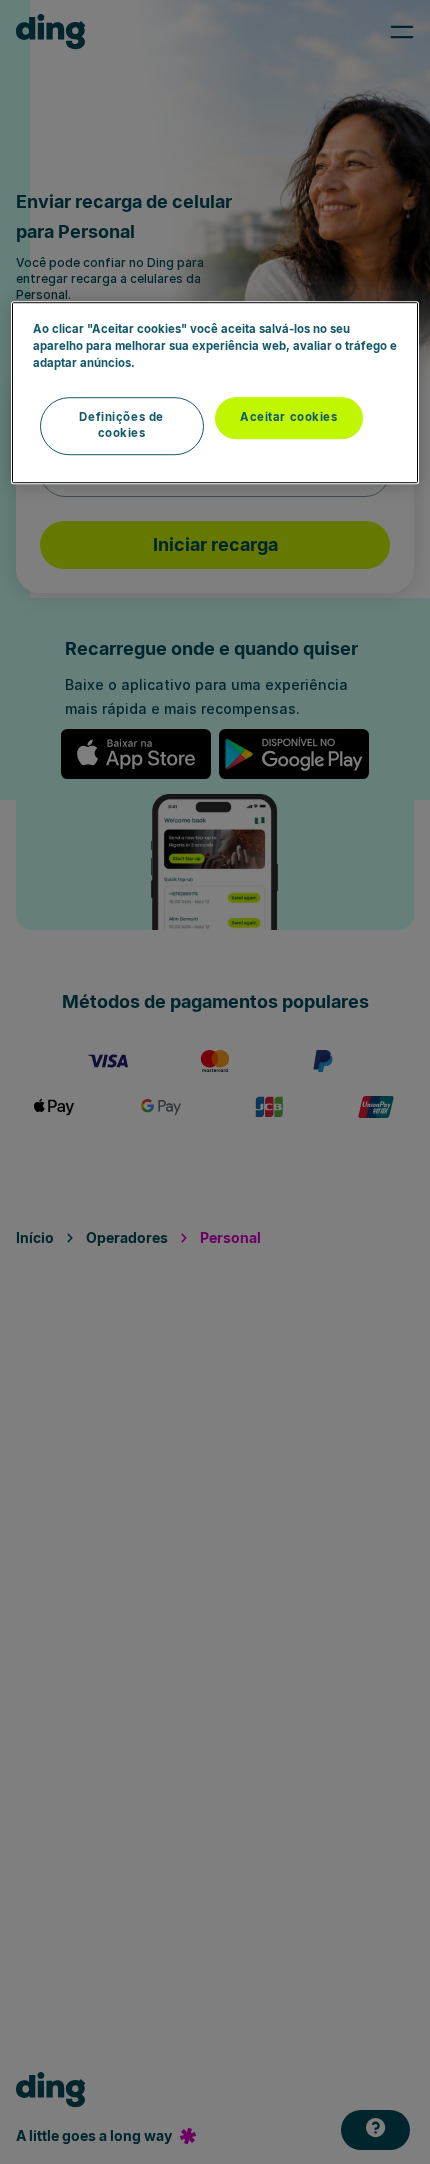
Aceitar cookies (289, 417)
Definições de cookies (121, 425)
